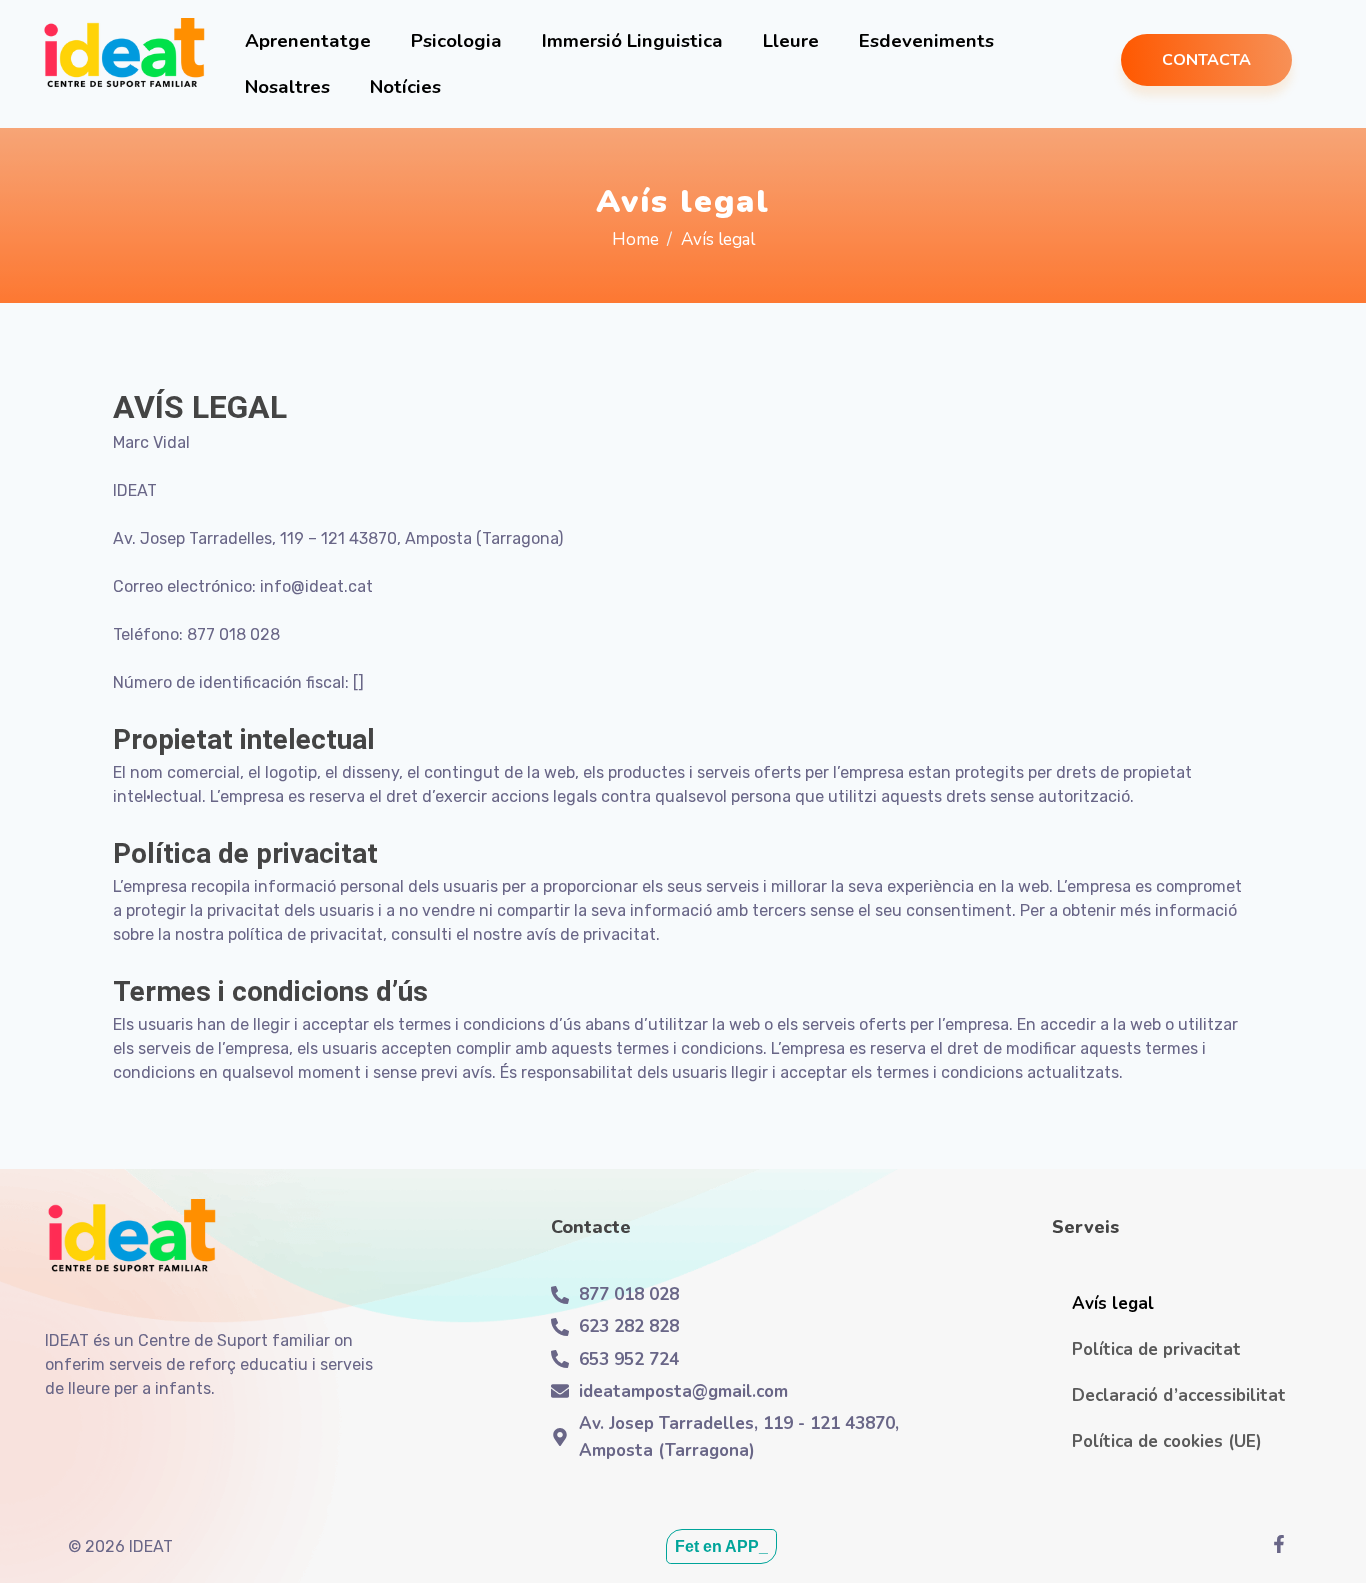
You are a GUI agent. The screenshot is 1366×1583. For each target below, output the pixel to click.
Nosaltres (287, 87)
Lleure (791, 41)
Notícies (405, 87)
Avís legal (1113, 1303)
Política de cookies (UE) (1167, 1441)
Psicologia (456, 41)
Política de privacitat (1156, 1349)
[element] (123, 58)
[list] (1284, 1544)
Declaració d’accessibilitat (1179, 1395)
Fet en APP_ (721, 1546)
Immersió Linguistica (632, 41)
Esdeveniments (926, 41)
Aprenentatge (308, 41)
